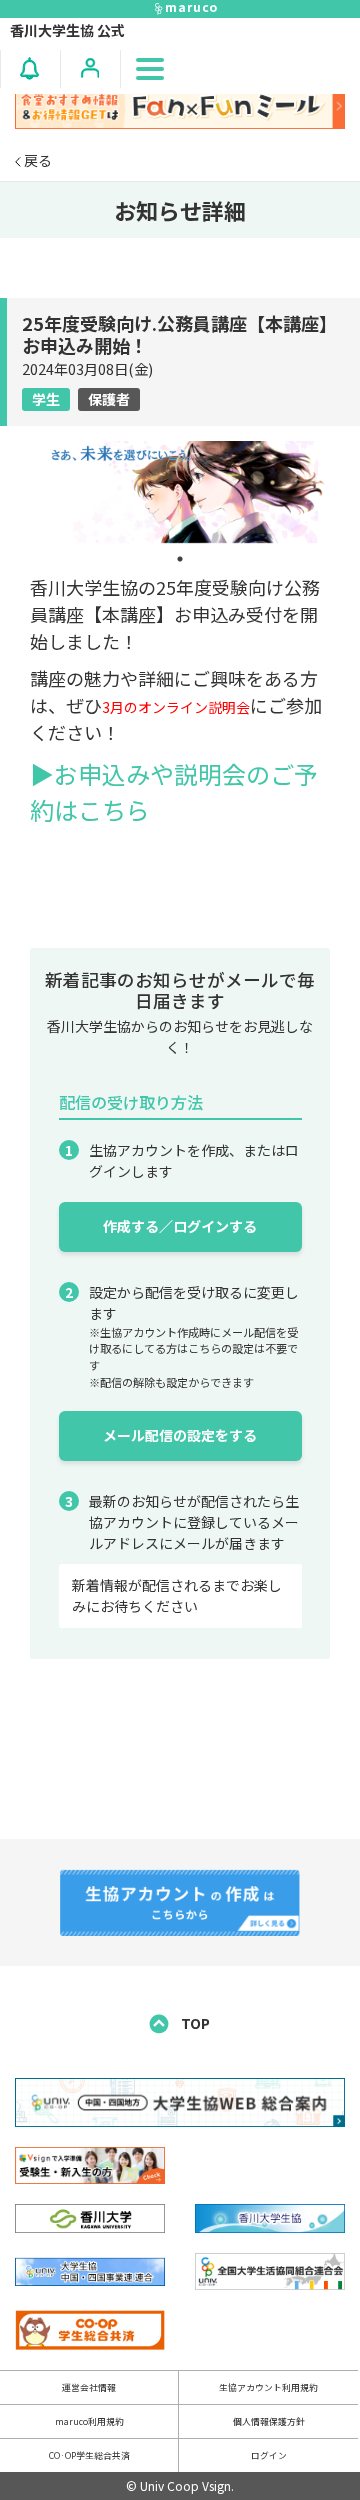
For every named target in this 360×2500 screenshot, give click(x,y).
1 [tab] (180, 559)
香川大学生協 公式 (67, 30)
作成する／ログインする (180, 1226)
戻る (36, 160)
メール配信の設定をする (180, 1435)
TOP (194, 2023)
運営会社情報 (89, 2387)
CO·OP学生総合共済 (89, 2455)
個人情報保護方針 (269, 2421)
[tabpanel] (180, 493)
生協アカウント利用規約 (268, 2387)
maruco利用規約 (89, 2421)
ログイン (269, 2455)
